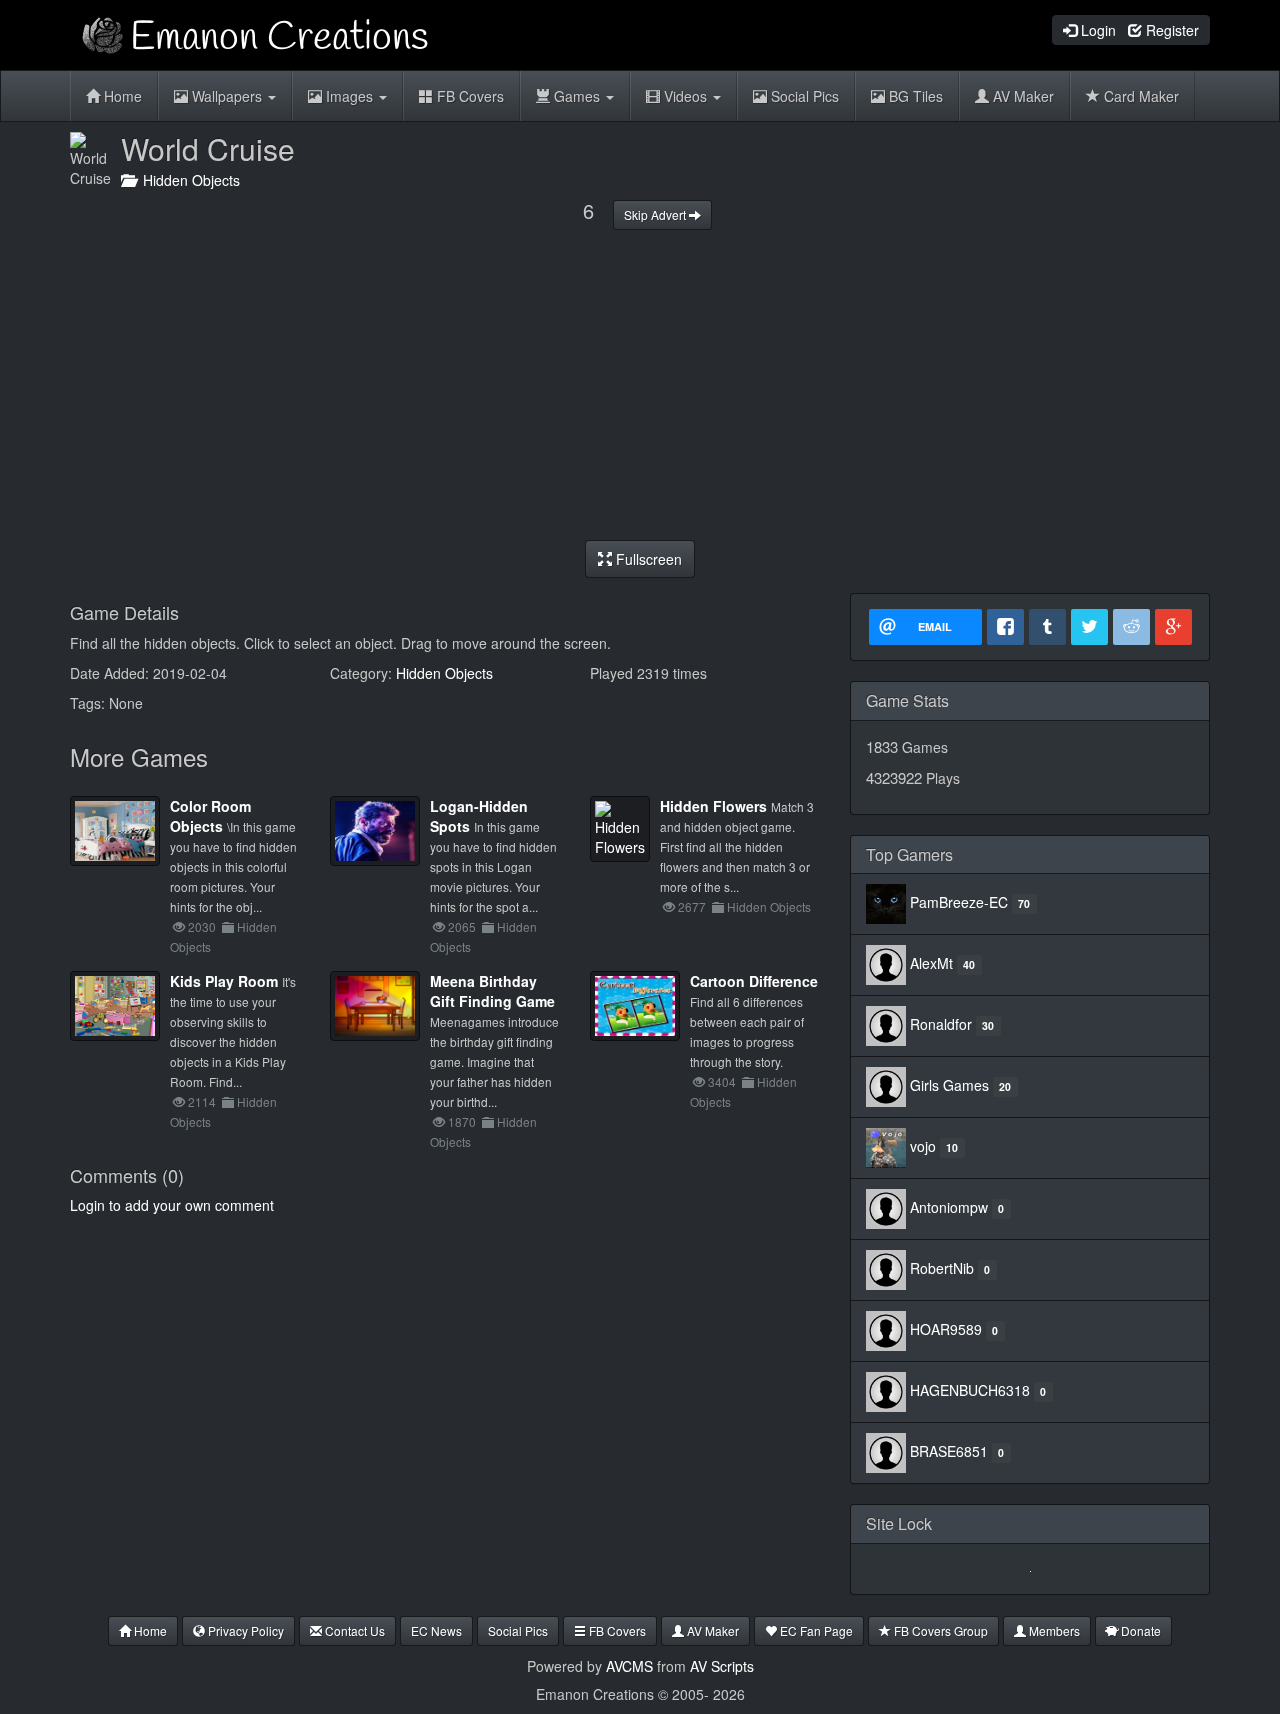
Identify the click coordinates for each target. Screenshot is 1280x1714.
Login (1096, 30)
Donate (1139, 1630)
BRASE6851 (949, 1451)
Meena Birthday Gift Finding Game (492, 991)
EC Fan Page (815, 1630)
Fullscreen (647, 559)
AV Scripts (722, 1666)
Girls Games (949, 1085)
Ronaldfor (941, 1024)
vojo (923, 1146)
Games (577, 96)
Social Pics (803, 96)
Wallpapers (227, 96)
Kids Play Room (224, 981)
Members (1053, 1630)
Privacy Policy (244, 1630)
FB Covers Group (939, 1630)
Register (1170, 30)
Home (121, 96)
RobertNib (942, 1268)
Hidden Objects (187, 180)
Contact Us (353, 1630)
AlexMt (931, 963)
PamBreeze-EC (959, 902)
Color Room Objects (210, 816)
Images (349, 96)
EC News (436, 1630)
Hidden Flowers (713, 806)
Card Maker (1139, 96)
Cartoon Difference (754, 981)
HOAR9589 (946, 1329)
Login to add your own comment (172, 1205)
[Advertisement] (640, 385)
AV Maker (1021, 96)
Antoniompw (949, 1207)
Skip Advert (656, 214)
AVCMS (629, 1666)
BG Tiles (914, 96)
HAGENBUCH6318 (970, 1390)
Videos (685, 96)
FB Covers (468, 96)
